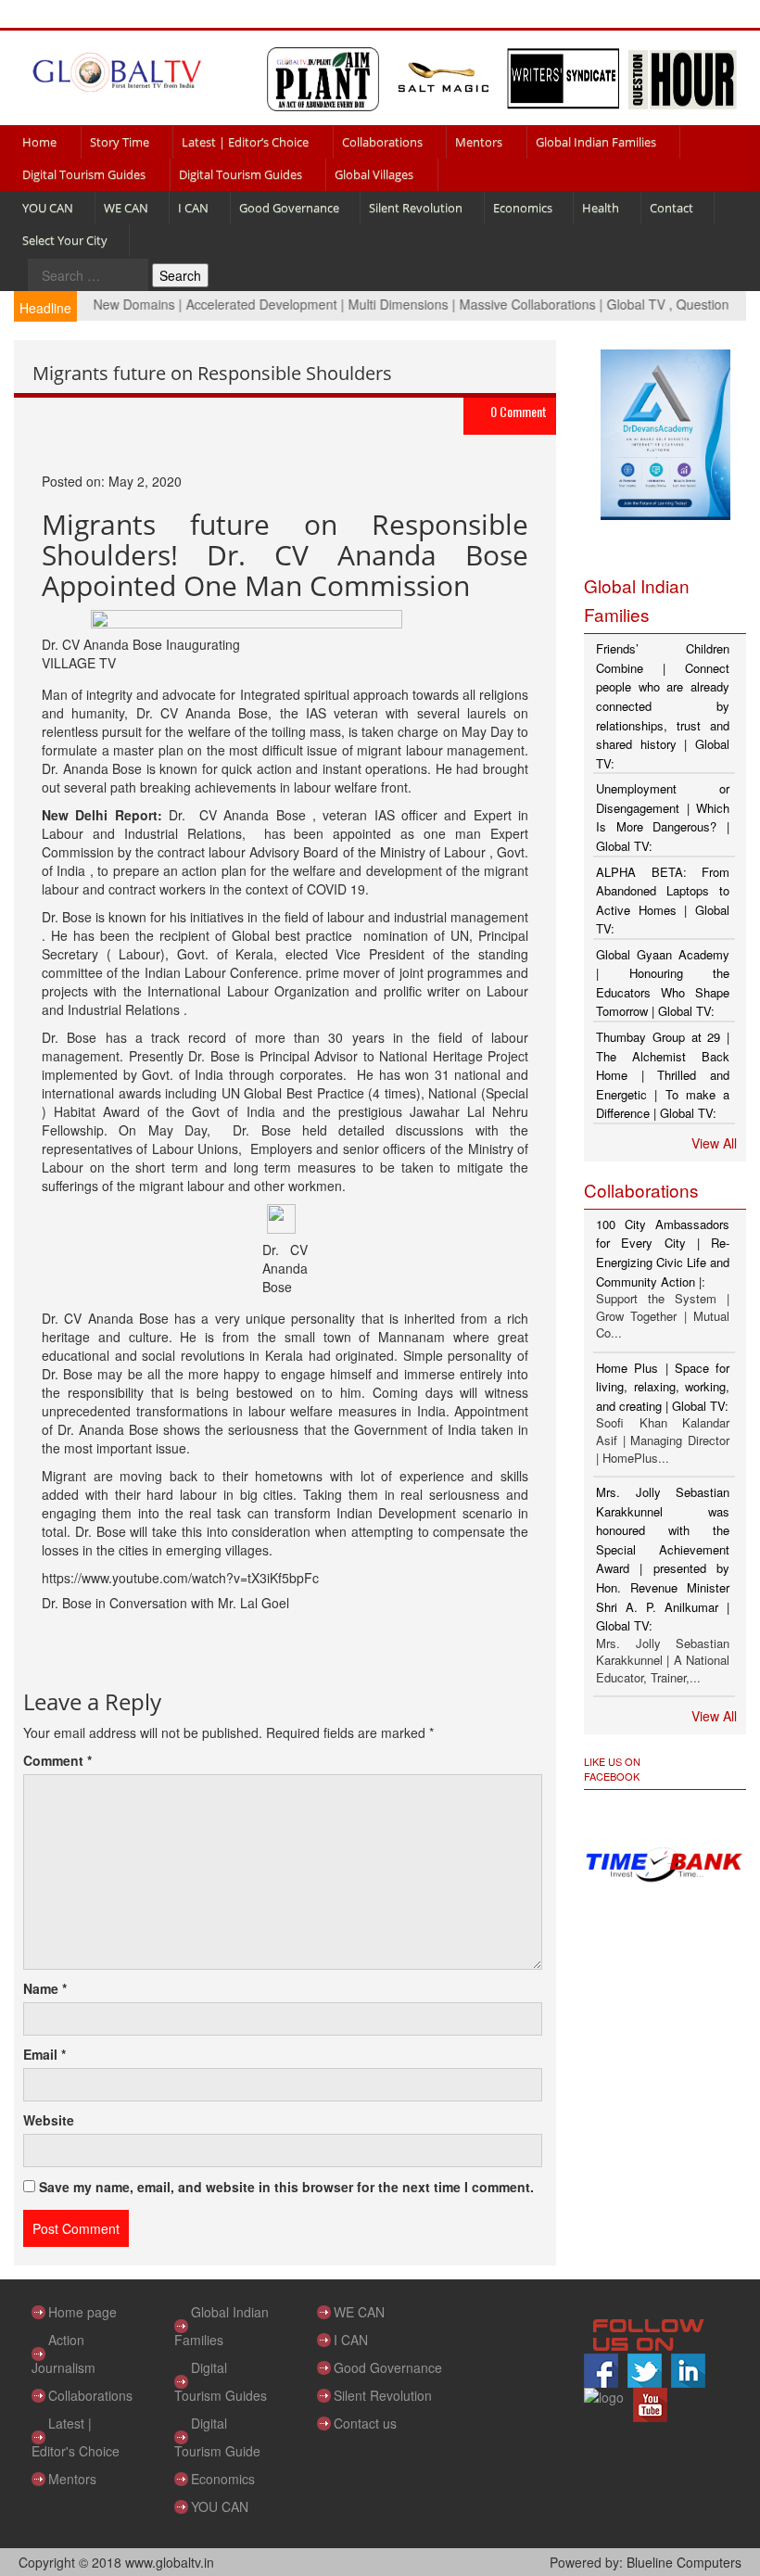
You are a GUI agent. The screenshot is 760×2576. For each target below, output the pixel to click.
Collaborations (382, 142)
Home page (82, 2312)
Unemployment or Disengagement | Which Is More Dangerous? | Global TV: (663, 817)
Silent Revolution (416, 208)
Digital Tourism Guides (84, 174)
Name (45, 1988)
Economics (523, 208)
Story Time (120, 142)
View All (714, 1143)
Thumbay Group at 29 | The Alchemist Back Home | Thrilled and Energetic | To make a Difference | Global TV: (663, 1075)
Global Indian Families (596, 142)
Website (49, 2120)
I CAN (193, 208)
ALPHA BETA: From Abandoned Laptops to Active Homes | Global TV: (663, 901)
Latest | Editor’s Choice (245, 142)
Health (601, 208)
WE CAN (126, 208)
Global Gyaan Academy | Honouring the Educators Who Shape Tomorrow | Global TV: (663, 983)
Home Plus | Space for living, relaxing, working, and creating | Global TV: (663, 1387)
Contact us (365, 2423)
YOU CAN (48, 208)
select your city (65, 240)
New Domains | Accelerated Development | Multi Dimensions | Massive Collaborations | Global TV (356, 304)
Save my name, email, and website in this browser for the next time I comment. (286, 2187)
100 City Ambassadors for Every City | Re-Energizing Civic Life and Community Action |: (663, 1253)
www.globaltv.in (170, 2562)
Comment (57, 1760)
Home (39, 142)
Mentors (479, 142)
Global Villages (374, 174)
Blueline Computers (684, 2562)
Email (44, 2054)
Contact (671, 208)
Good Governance (289, 208)
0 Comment (519, 411)
